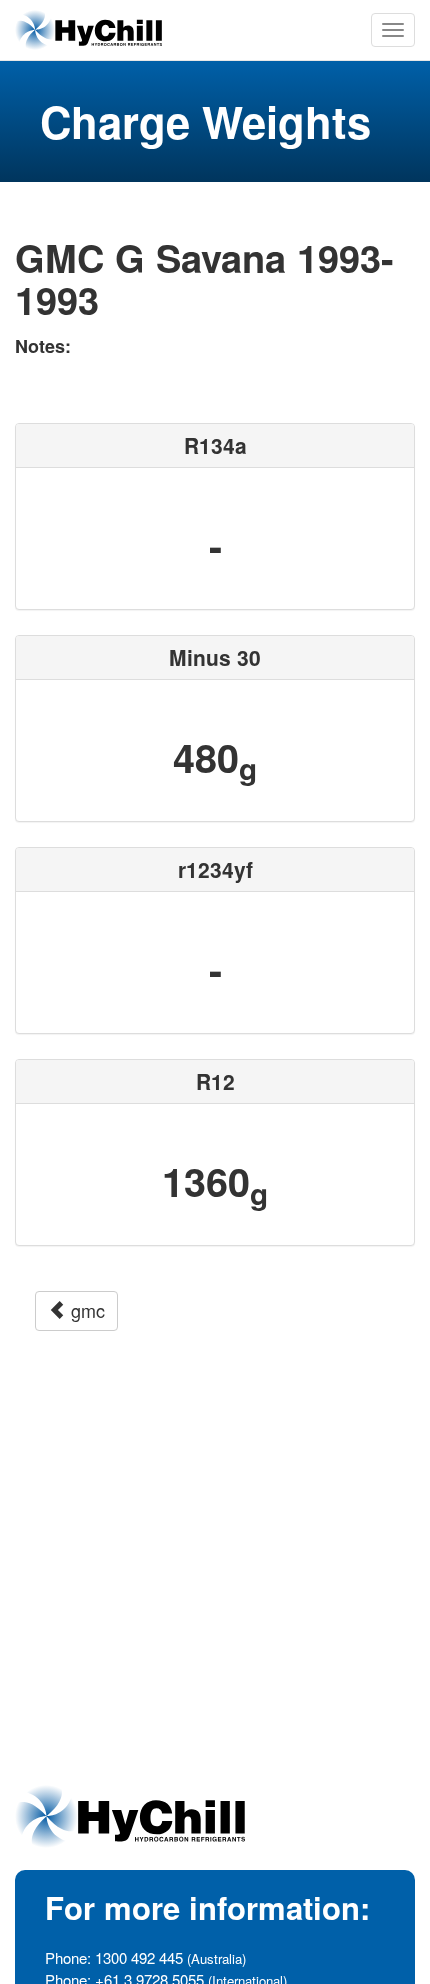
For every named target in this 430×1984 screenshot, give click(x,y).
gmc (85, 1310)
